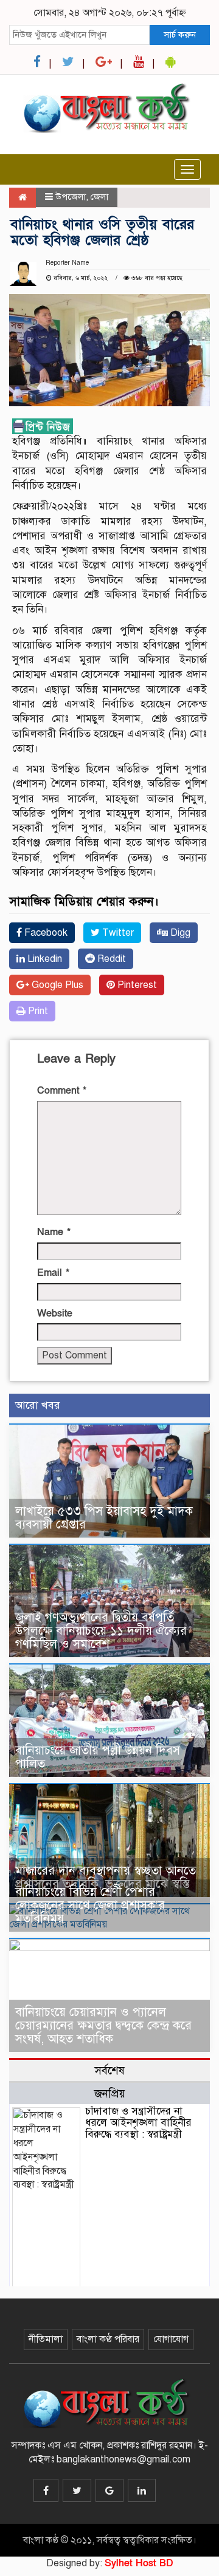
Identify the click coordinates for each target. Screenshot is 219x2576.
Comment (62, 1091)
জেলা (99, 197)
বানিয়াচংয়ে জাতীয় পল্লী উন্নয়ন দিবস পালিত (98, 1757)
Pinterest (136, 985)
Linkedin (43, 959)
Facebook (45, 933)
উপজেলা (71, 197)
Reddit (110, 959)
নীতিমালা (46, 2339)
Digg (179, 933)
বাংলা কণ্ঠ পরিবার (108, 2339)
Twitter (117, 933)
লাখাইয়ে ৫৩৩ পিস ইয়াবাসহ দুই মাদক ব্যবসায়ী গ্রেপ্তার (104, 1518)
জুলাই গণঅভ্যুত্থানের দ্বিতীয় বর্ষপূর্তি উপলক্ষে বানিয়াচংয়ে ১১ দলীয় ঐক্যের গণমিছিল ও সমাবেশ (101, 1631)
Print (37, 1011)
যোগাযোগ (171, 2339)
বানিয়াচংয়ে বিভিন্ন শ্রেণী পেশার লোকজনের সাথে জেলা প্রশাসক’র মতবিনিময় (90, 1905)
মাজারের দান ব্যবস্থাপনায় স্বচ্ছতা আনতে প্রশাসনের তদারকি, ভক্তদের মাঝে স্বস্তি (106, 1877)
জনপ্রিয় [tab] (110, 2094)
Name (54, 1232)
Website (55, 1314)
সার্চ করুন (180, 35)
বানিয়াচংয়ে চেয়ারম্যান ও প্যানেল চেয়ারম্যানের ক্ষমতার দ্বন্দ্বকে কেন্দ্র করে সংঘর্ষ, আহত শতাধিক (103, 2026)
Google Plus (56, 985)
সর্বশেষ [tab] (109, 2070)
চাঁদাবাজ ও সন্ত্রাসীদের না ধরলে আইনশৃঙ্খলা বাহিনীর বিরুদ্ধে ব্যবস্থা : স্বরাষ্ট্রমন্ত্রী (138, 2122)
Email (53, 1273)
